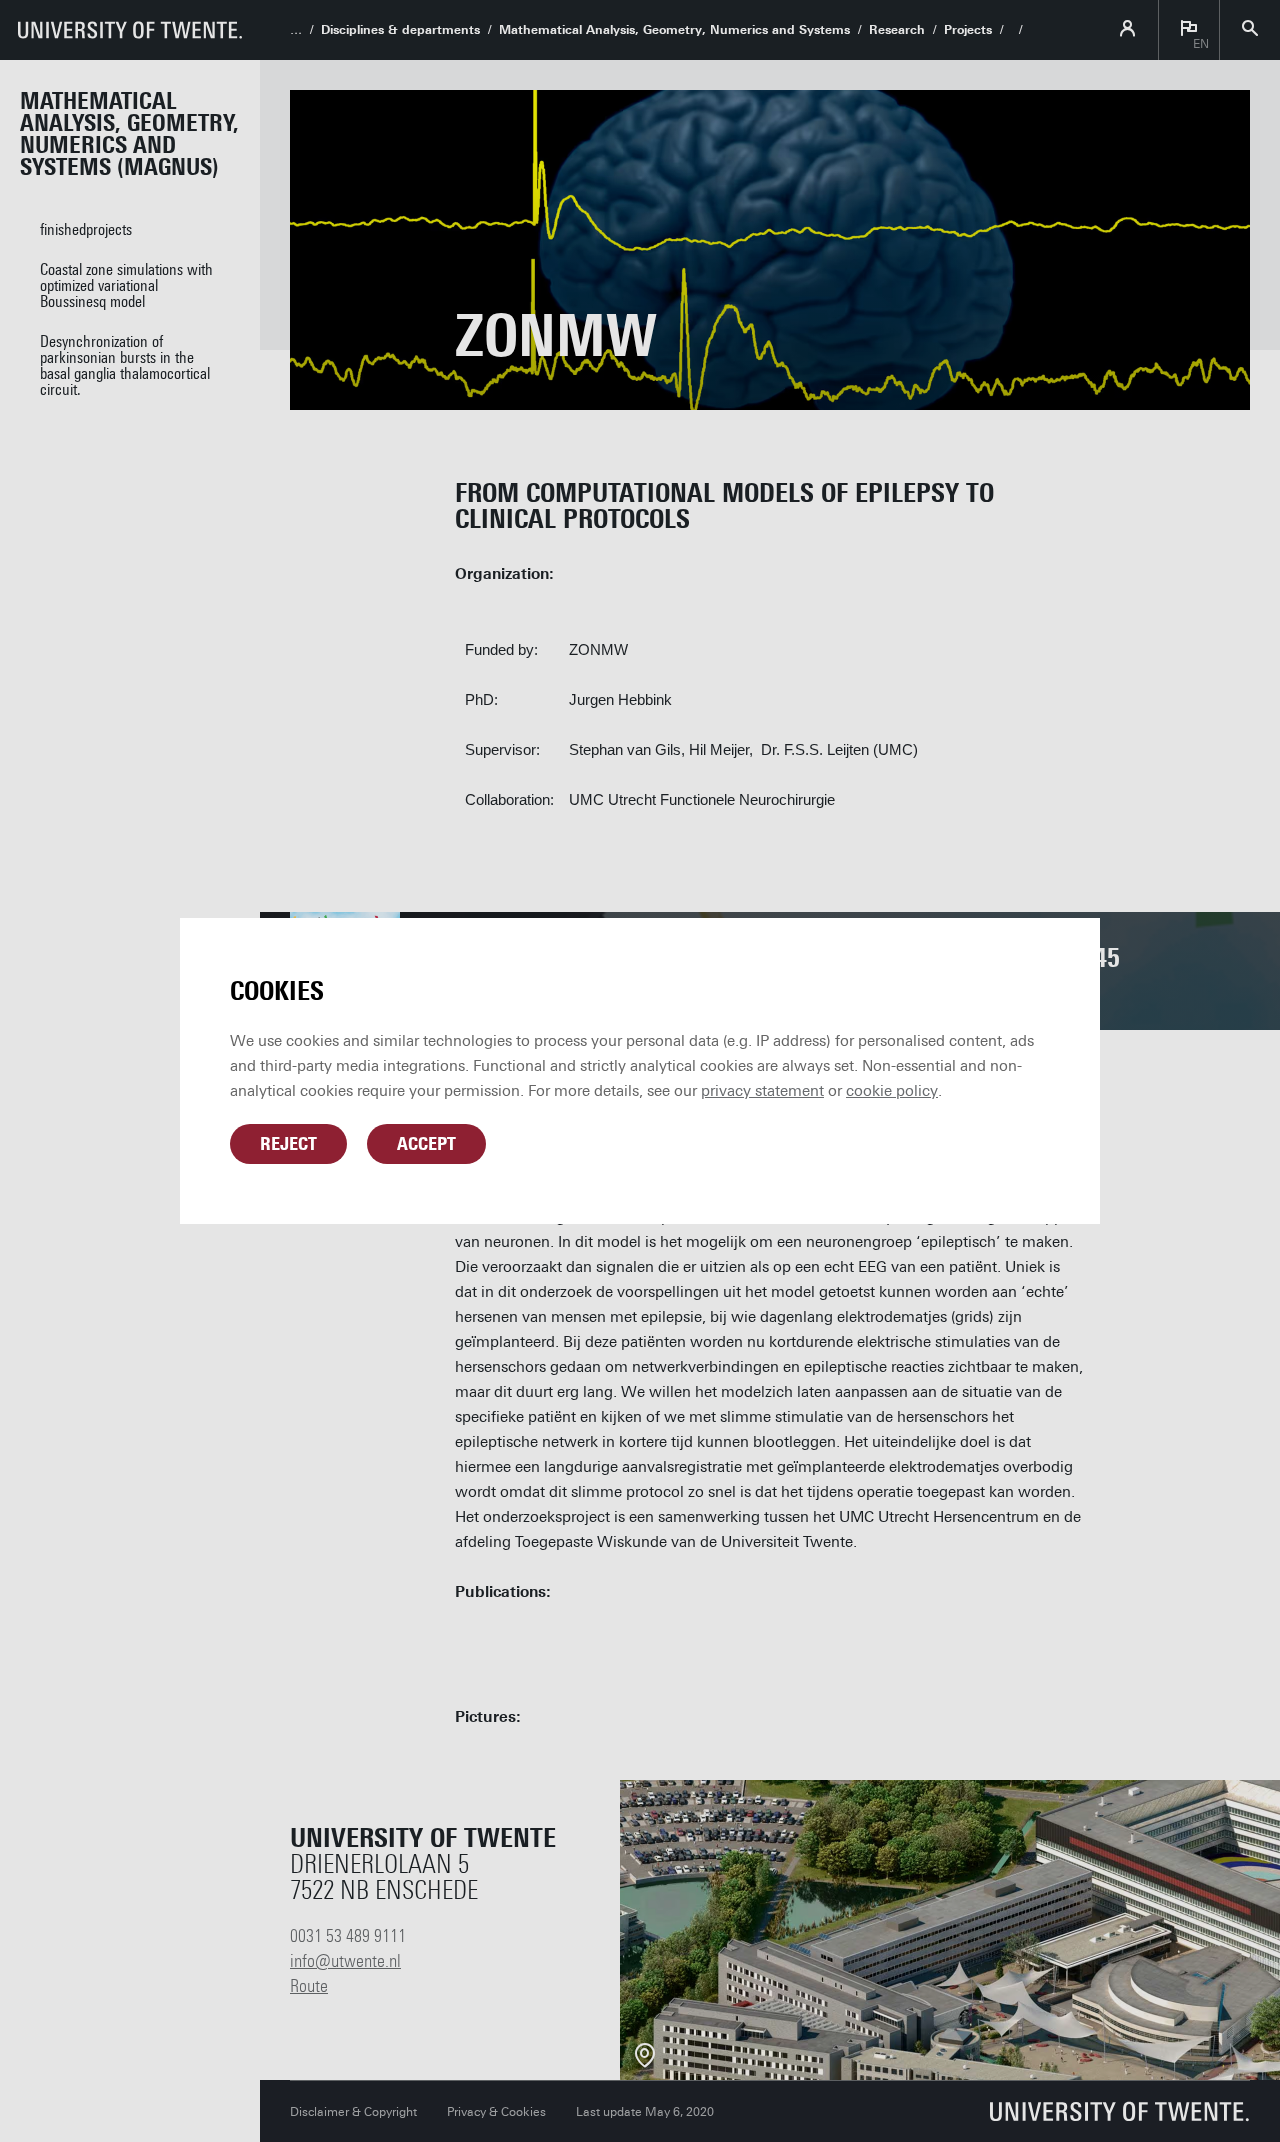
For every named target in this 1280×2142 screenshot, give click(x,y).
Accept (426, 1144)
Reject (288, 1144)
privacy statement (762, 1091)
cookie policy (892, 1091)
